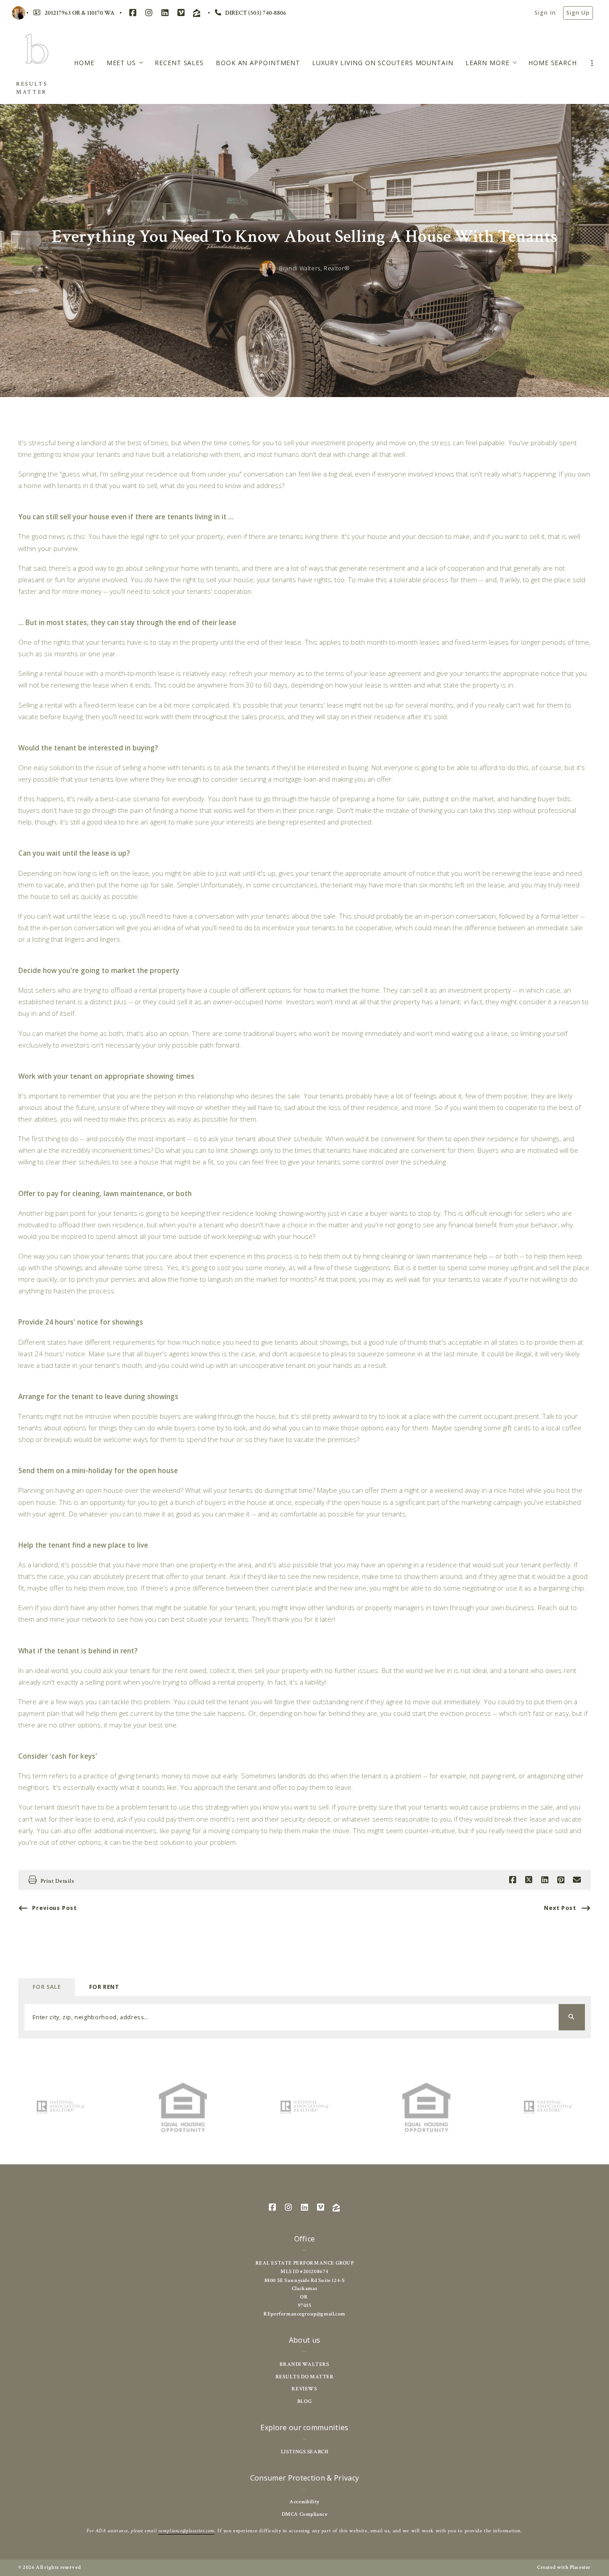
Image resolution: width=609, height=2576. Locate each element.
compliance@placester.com (186, 2531)
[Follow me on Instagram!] (149, 13)
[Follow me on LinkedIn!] (165, 13)
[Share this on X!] (529, 1880)
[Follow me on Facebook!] (133, 13)
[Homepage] (37, 53)
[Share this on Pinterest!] (561, 1880)
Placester (580, 2567)
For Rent (104, 1987)
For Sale (47, 1987)
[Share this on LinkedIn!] (545, 1880)
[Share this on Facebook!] (513, 1880)
